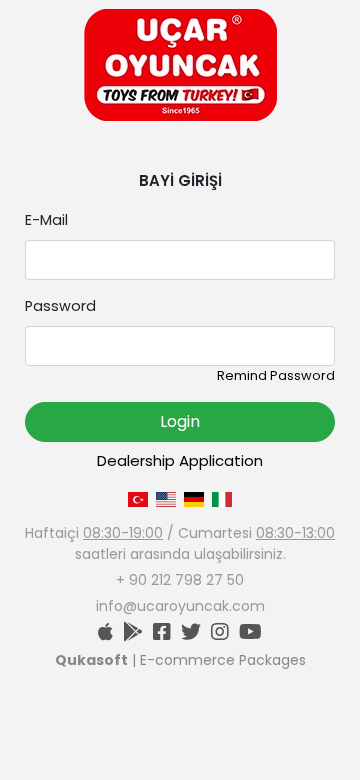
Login (180, 421)
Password (60, 306)
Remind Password (276, 375)
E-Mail (46, 220)
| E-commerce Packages (180, 660)
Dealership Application (180, 460)
